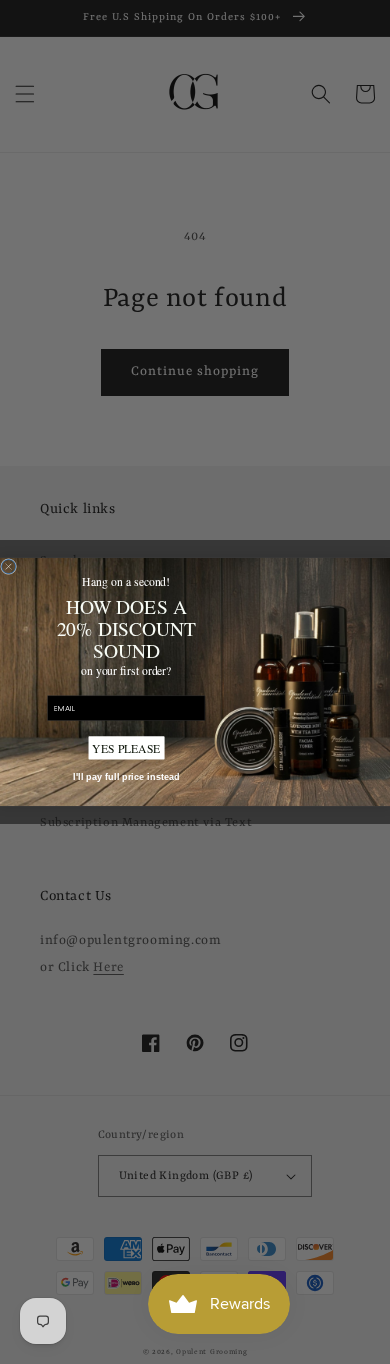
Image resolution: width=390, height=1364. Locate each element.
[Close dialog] (9, 567)
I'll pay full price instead (126, 777)
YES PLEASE (126, 748)
